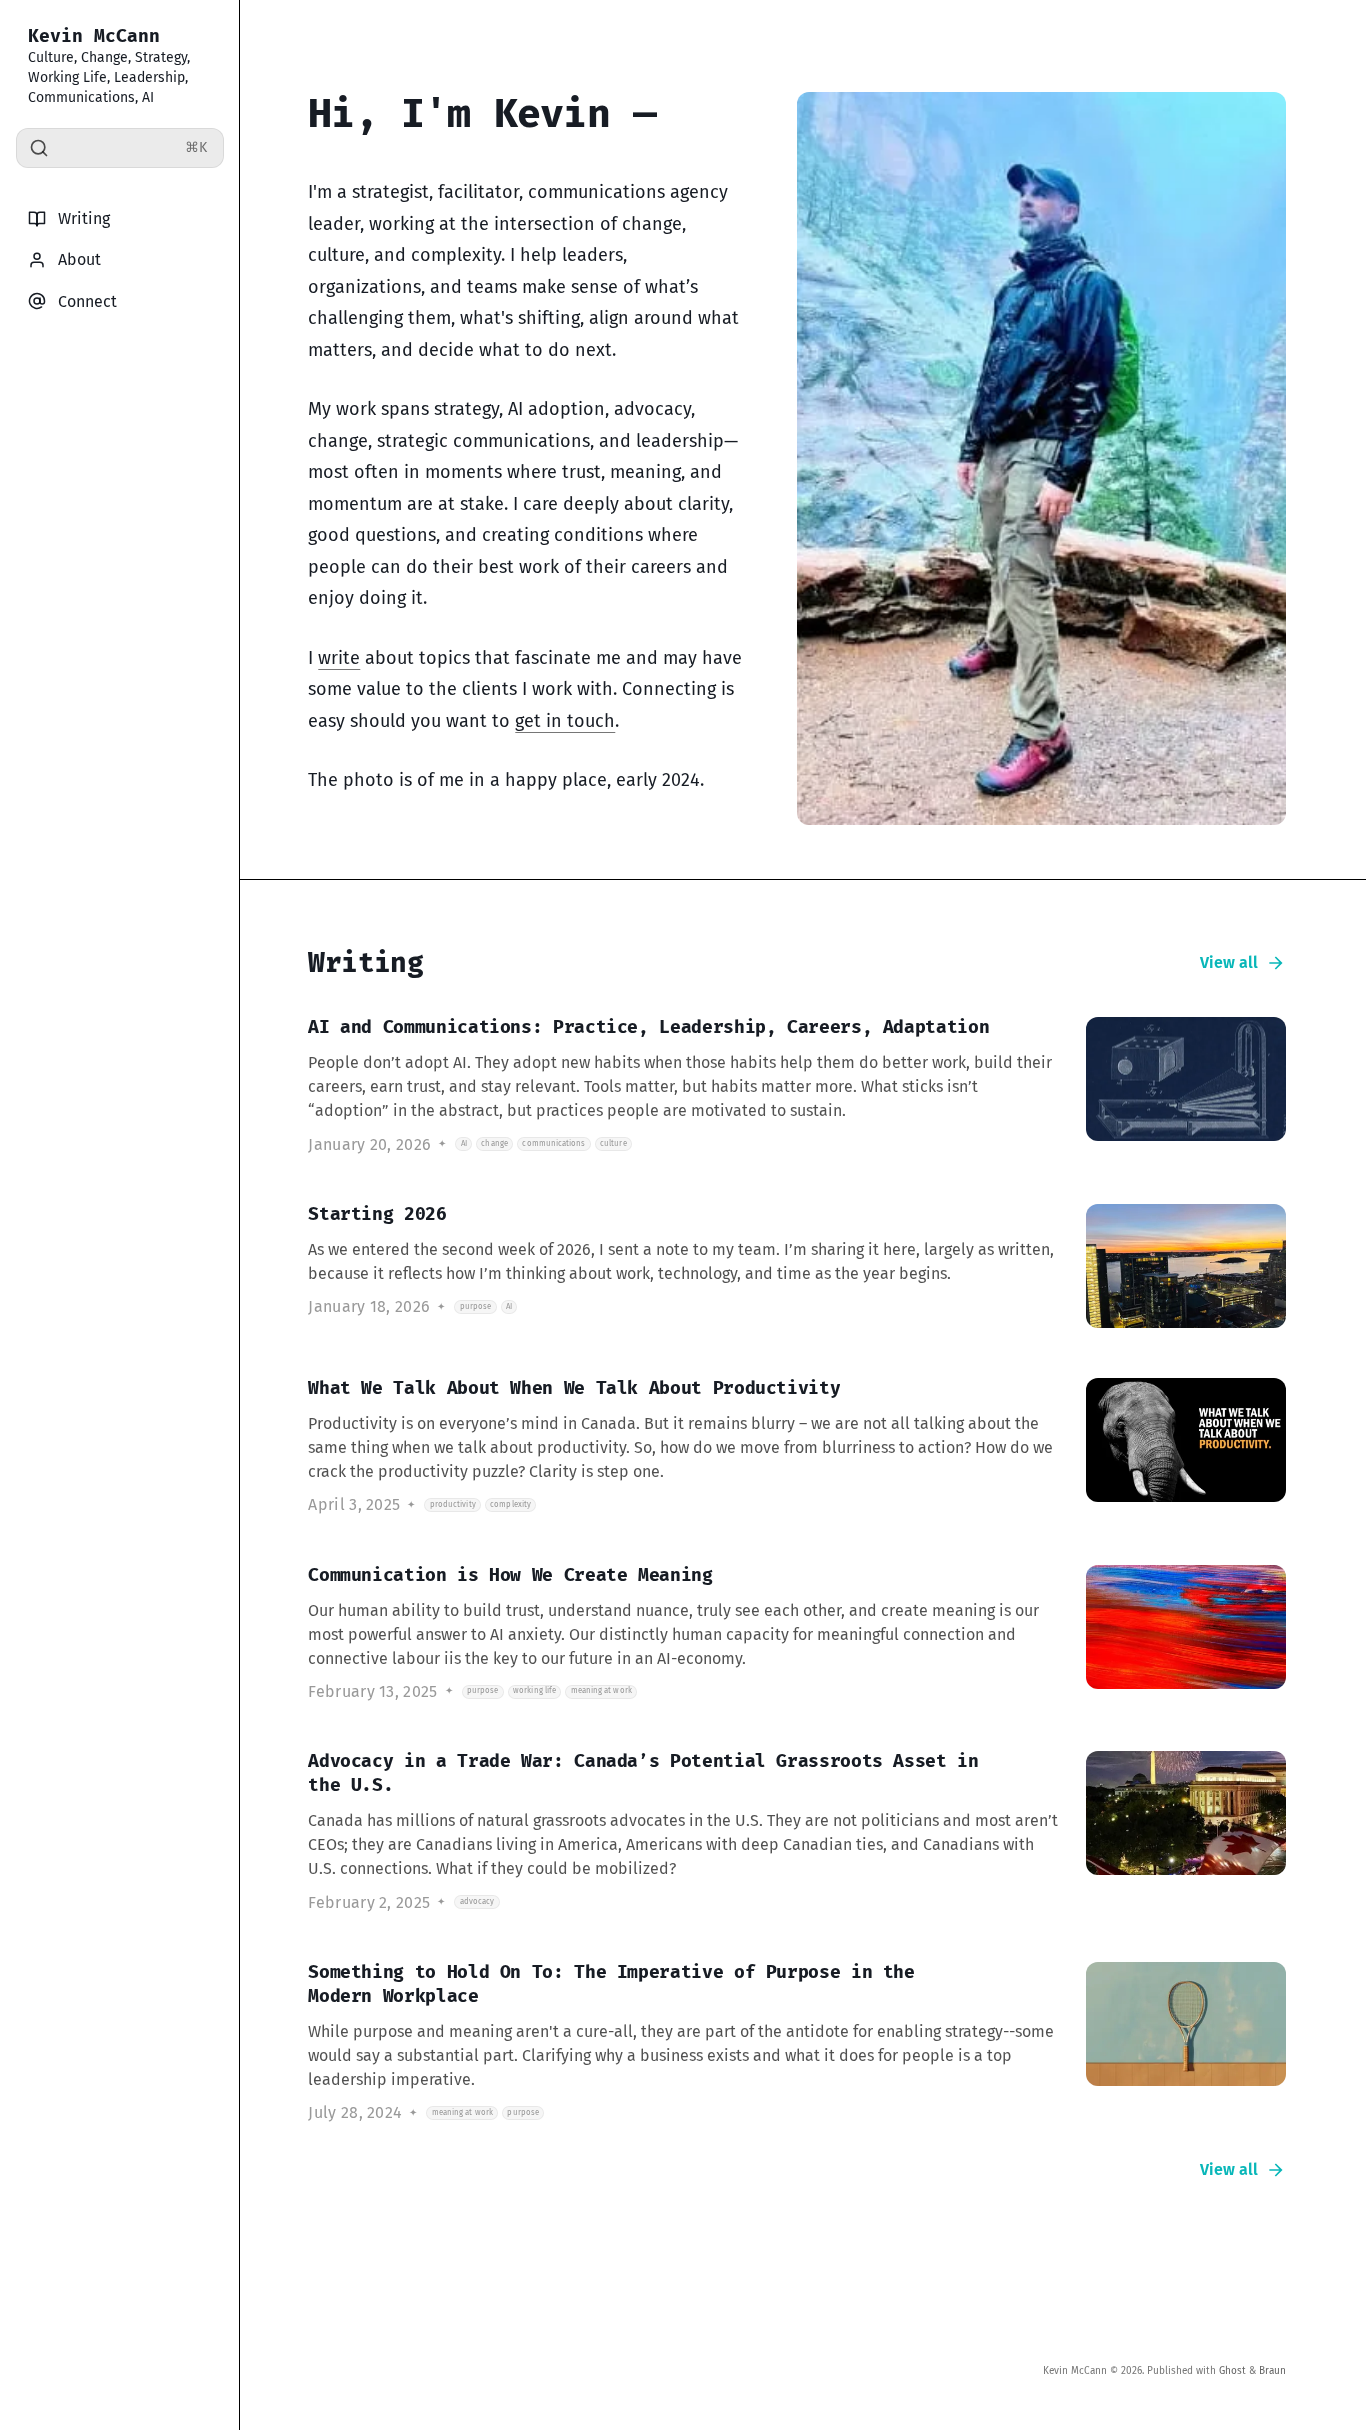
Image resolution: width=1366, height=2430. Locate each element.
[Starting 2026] (796, 1266)
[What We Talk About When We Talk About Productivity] (796, 1446)
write (339, 658)
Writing (84, 218)
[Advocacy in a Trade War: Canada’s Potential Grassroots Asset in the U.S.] (796, 1831)
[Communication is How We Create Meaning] (796, 1633)
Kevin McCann (94, 36)
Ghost (1232, 2371)
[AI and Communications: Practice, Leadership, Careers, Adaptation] (796, 1085)
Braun (1272, 2371)
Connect (87, 301)
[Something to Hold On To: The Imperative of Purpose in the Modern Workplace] (796, 2042)
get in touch (565, 721)
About (79, 259)
